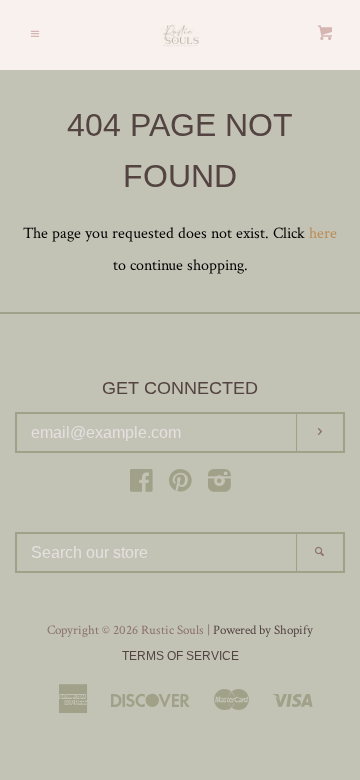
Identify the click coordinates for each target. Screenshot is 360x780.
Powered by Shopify (263, 630)
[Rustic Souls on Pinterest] (180, 485)
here (323, 233)
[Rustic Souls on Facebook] (141, 485)
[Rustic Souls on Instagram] (219, 485)
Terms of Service (180, 656)
